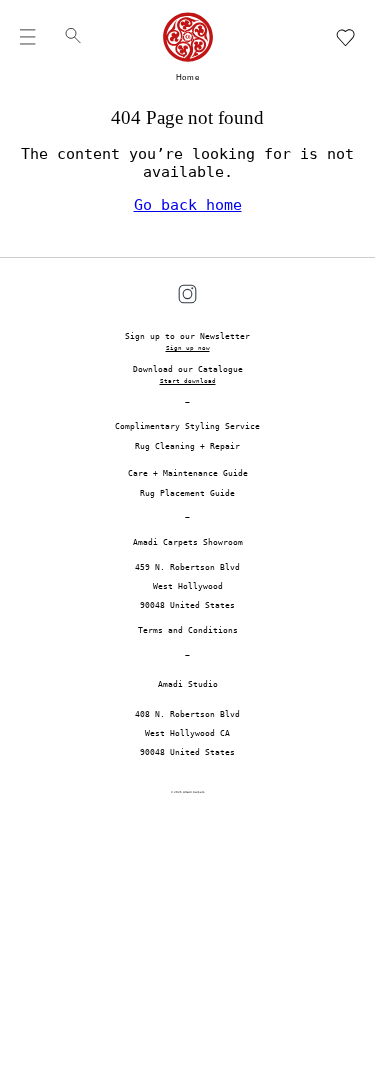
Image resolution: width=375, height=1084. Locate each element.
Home (188, 77)
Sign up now (188, 348)
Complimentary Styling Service (187, 426)
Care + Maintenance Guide (188, 473)
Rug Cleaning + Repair (187, 446)
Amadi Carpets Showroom (188, 542)
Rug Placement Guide (187, 493)
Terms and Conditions (188, 630)
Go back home (188, 205)
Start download (188, 381)
